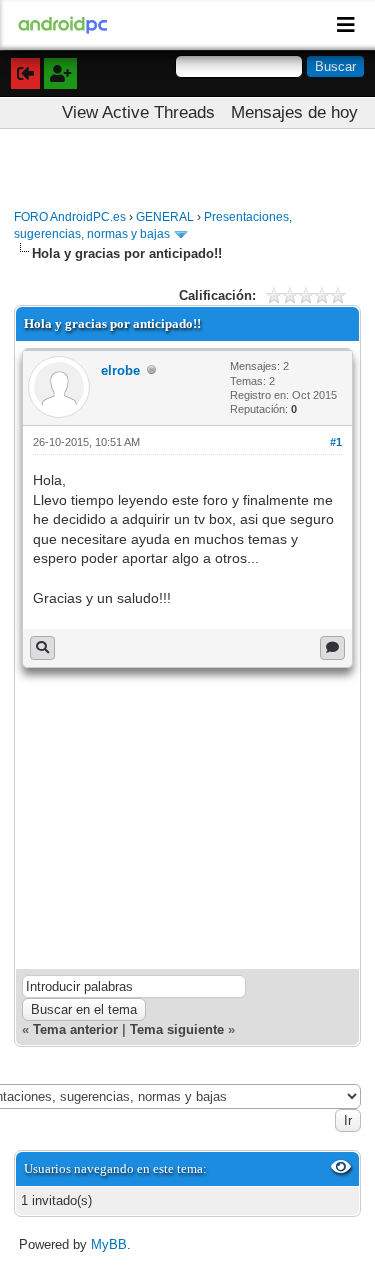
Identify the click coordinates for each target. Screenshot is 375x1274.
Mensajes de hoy (294, 112)
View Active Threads (138, 112)
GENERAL (165, 217)
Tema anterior (75, 1029)
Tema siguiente (177, 1029)
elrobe (120, 370)
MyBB (109, 1244)
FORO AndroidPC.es (70, 217)
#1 (336, 442)
